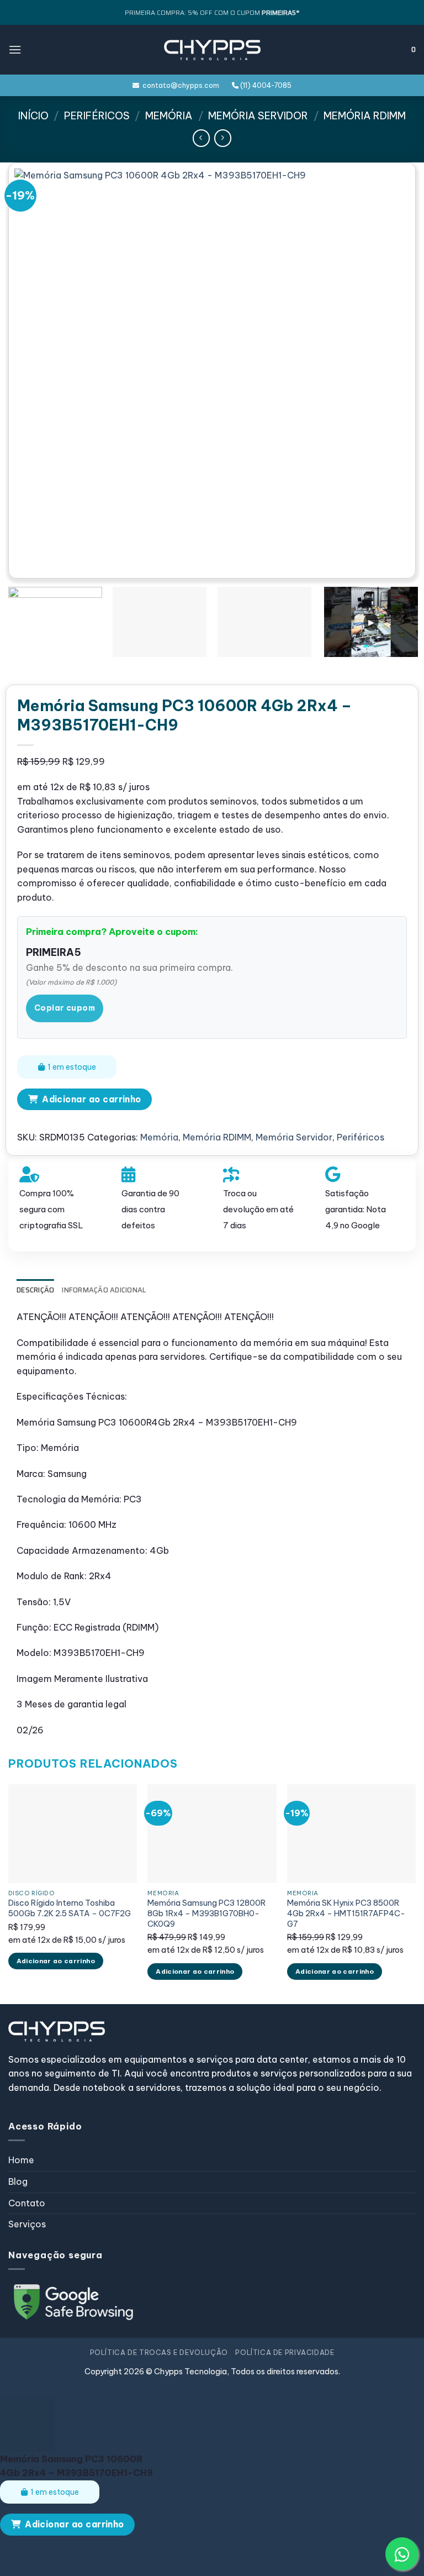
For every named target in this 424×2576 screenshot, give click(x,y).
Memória (169, 116)
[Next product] (201, 138)
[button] (15, 49)
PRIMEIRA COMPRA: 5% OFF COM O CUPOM (212, 12)
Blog (18, 2181)
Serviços (27, 2224)
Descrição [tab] (35, 1290)
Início (33, 116)
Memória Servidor (258, 116)
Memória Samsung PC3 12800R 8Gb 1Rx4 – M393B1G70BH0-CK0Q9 (206, 1913)
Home (21, 2160)
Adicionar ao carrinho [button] (56, 1961)
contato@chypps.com (179, 85)
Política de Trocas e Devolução (159, 2352)
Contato (27, 2203)
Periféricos (97, 116)
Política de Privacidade (285, 2352)
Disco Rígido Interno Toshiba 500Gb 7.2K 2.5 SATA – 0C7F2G (70, 1908)
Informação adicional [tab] (104, 1290)
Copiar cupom (65, 1008)
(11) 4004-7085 (265, 85)
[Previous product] (223, 138)
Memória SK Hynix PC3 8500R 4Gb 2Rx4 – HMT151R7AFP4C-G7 (346, 1913)
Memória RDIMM (365, 116)
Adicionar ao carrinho (92, 1099)
